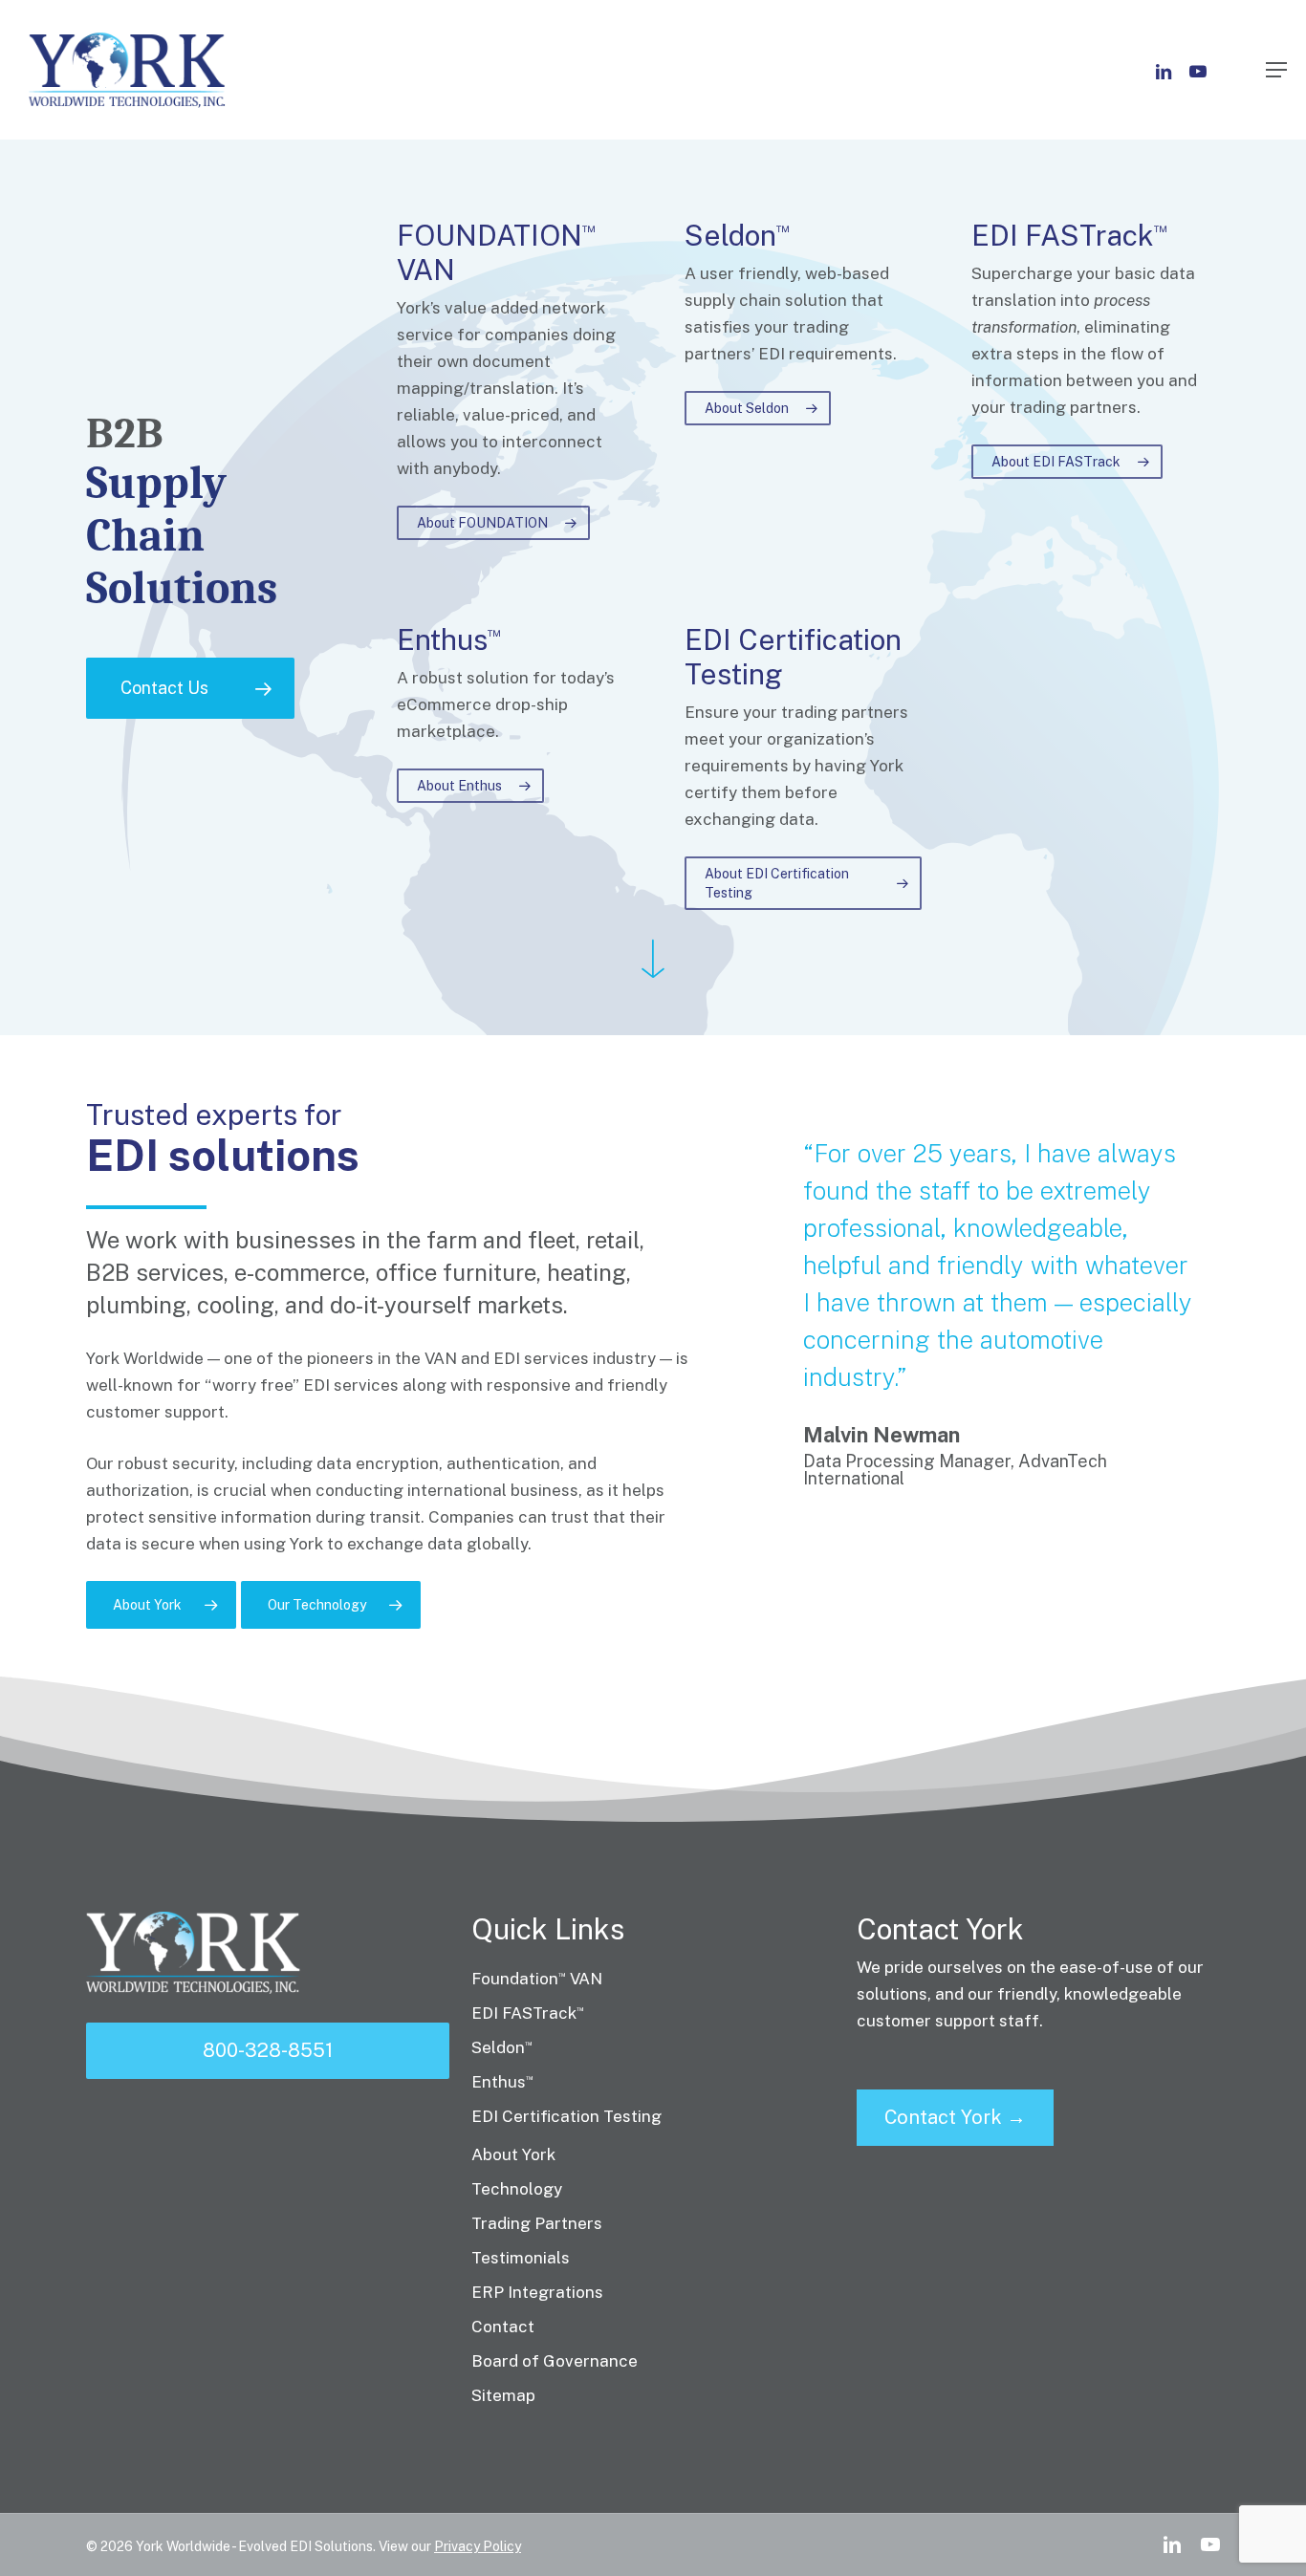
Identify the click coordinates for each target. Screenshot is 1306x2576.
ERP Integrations (537, 2292)
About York (513, 2154)
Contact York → (955, 2117)
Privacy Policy (478, 2546)
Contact (503, 2327)
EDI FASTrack (528, 2013)
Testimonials (521, 2258)
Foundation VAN (537, 1979)
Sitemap (503, 2395)
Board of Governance (555, 2361)
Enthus (502, 2082)
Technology (517, 2189)
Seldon (502, 2047)
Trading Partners (537, 2223)
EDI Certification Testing (566, 2116)
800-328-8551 (268, 2050)
